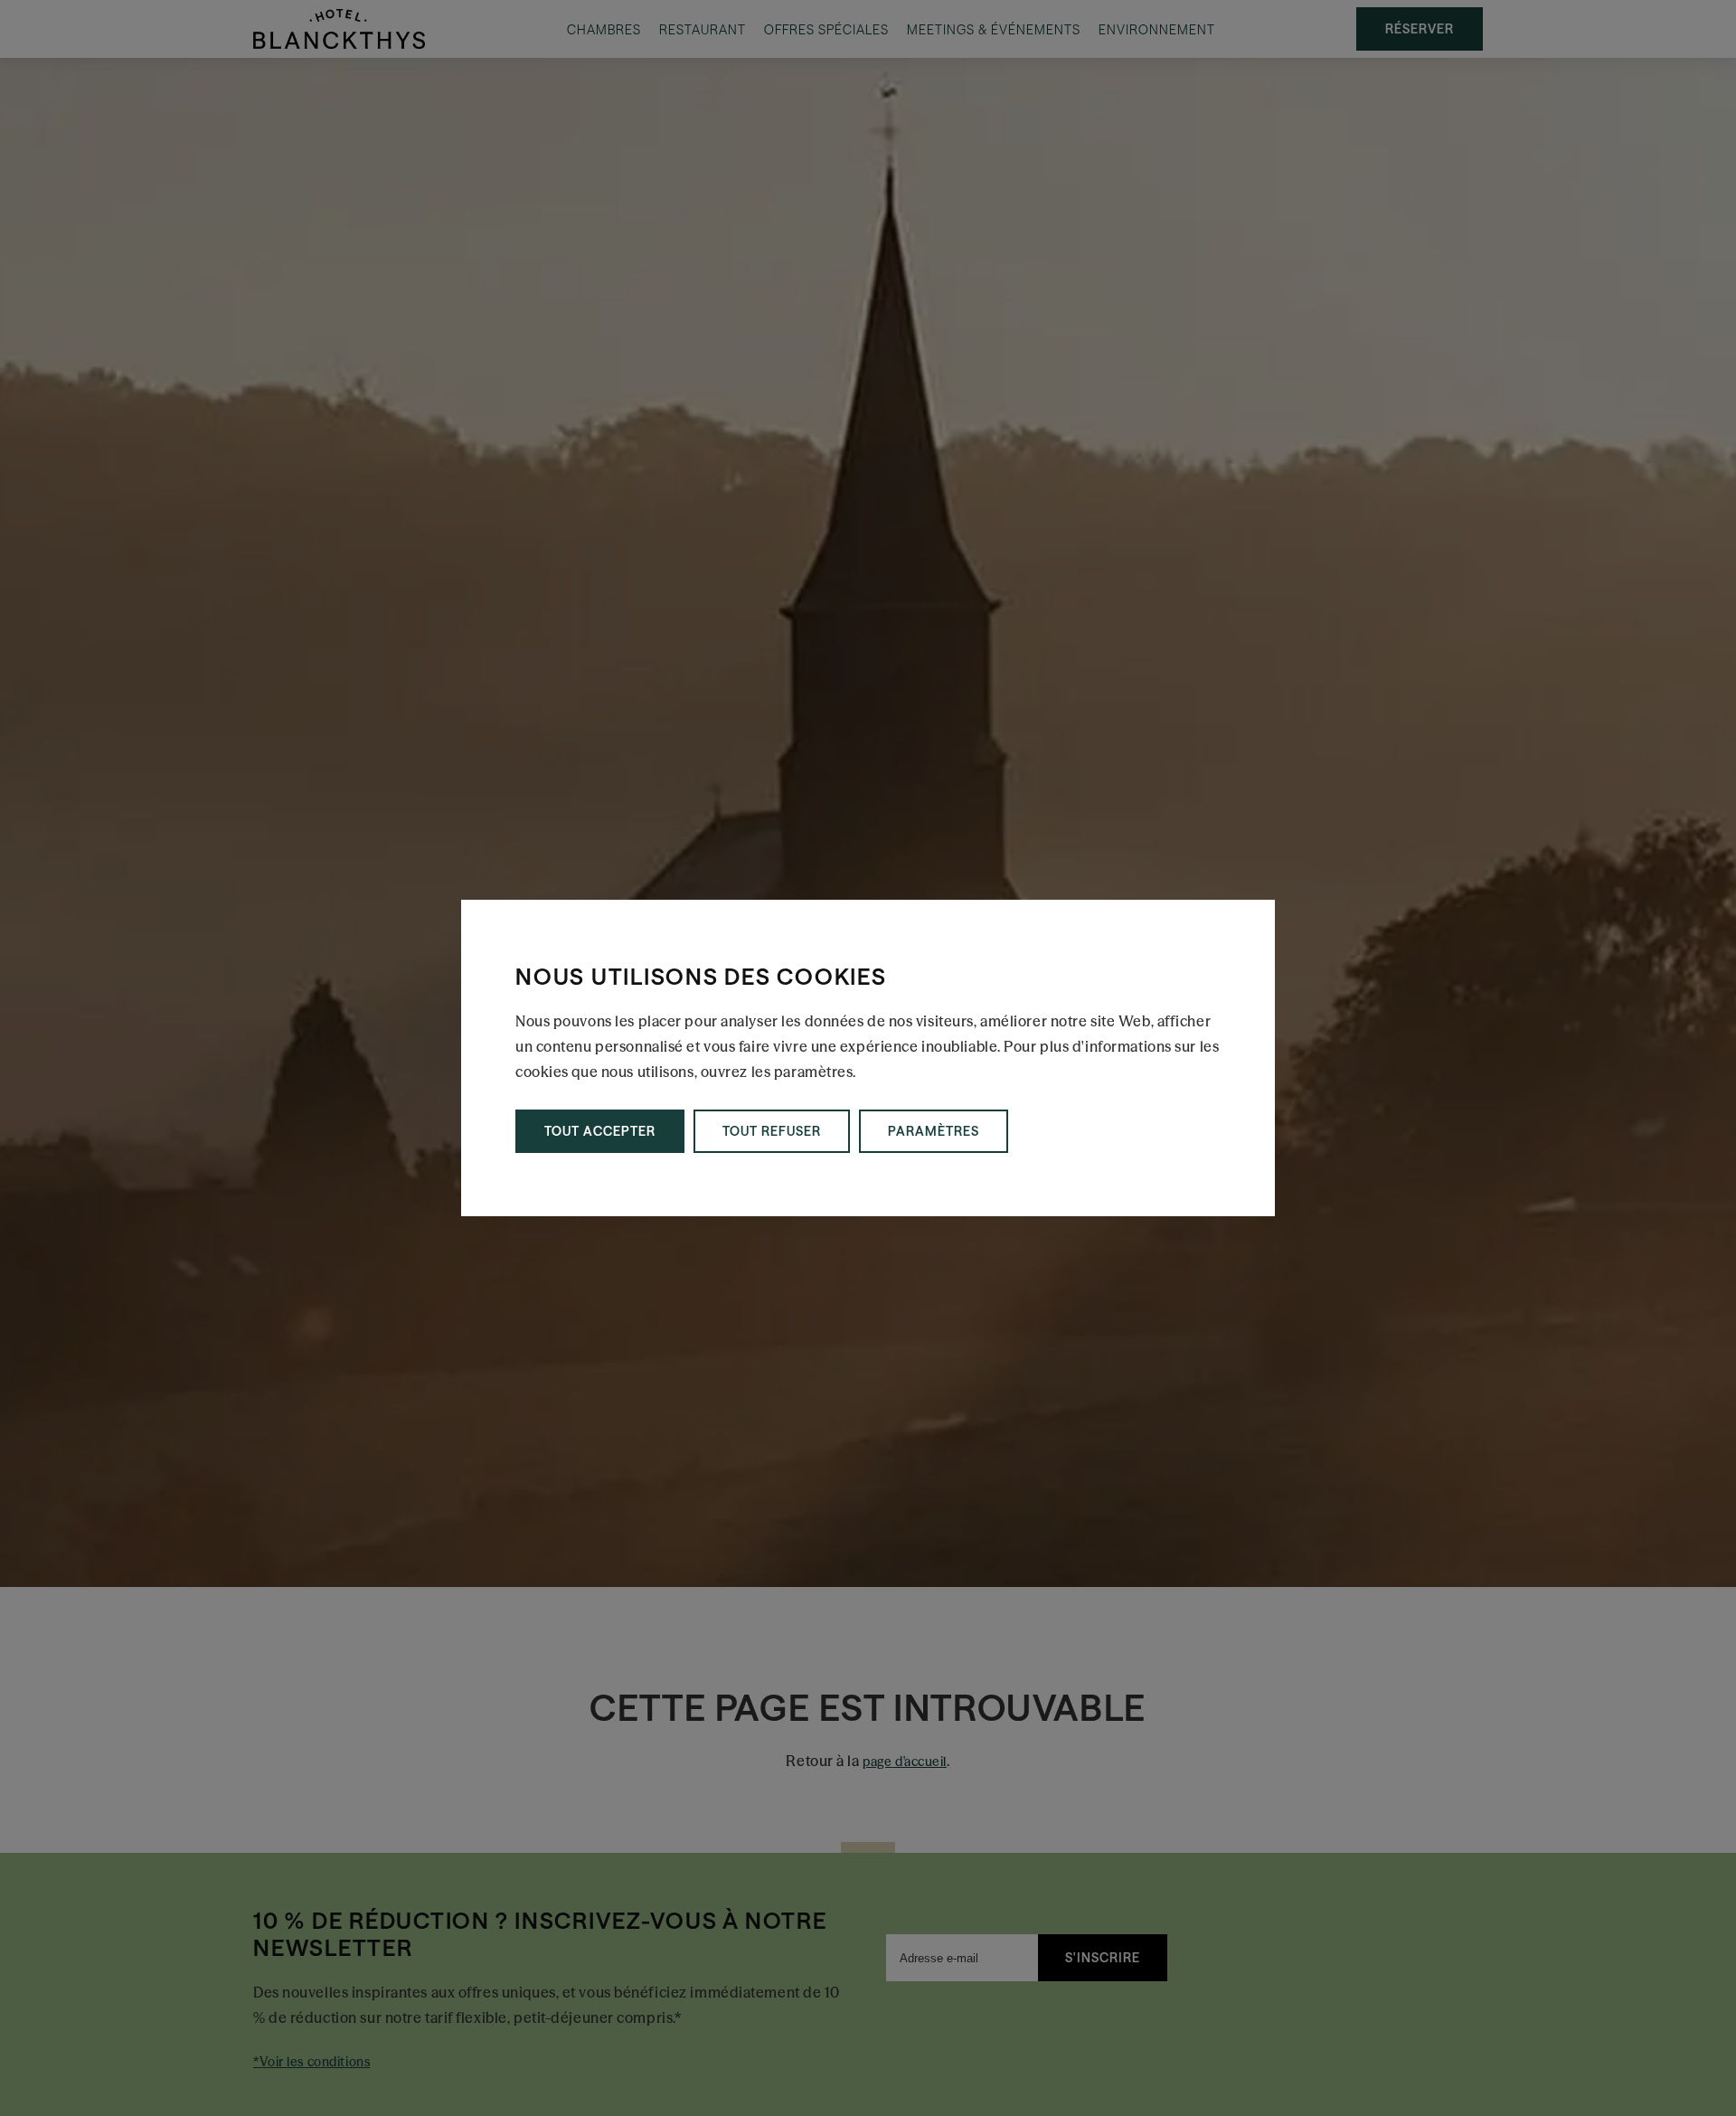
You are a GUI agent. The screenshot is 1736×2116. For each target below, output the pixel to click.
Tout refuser (772, 1131)
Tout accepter (600, 1131)
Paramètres (934, 1131)
